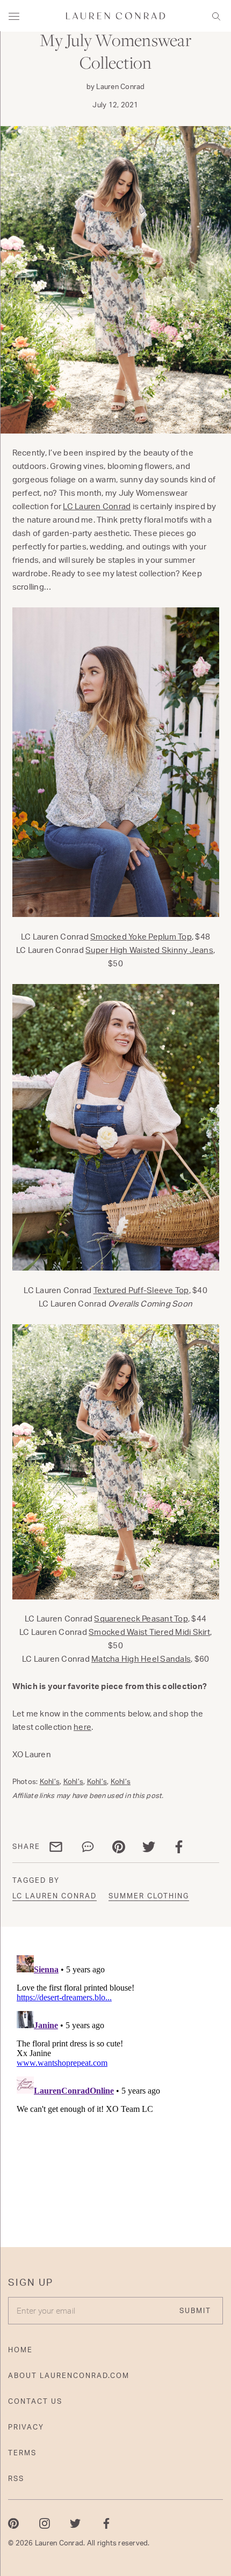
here (82, 1727)
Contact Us (35, 2401)
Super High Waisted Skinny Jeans (149, 950)
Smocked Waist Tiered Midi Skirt (149, 1632)
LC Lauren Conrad (97, 506)
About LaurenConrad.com (69, 2375)
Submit (195, 2310)
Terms (22, 2453)
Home (20, 2350)
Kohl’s (50, 1781)
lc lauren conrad (55, 1896)
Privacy (26, 2427)
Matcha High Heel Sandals (141, 1659)
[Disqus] (116, 2085)
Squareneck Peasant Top (141, 1619)
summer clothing (149, 1896)
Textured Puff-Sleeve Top (141, 1290)
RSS (16, 2478)
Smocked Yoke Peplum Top (141, 937)
